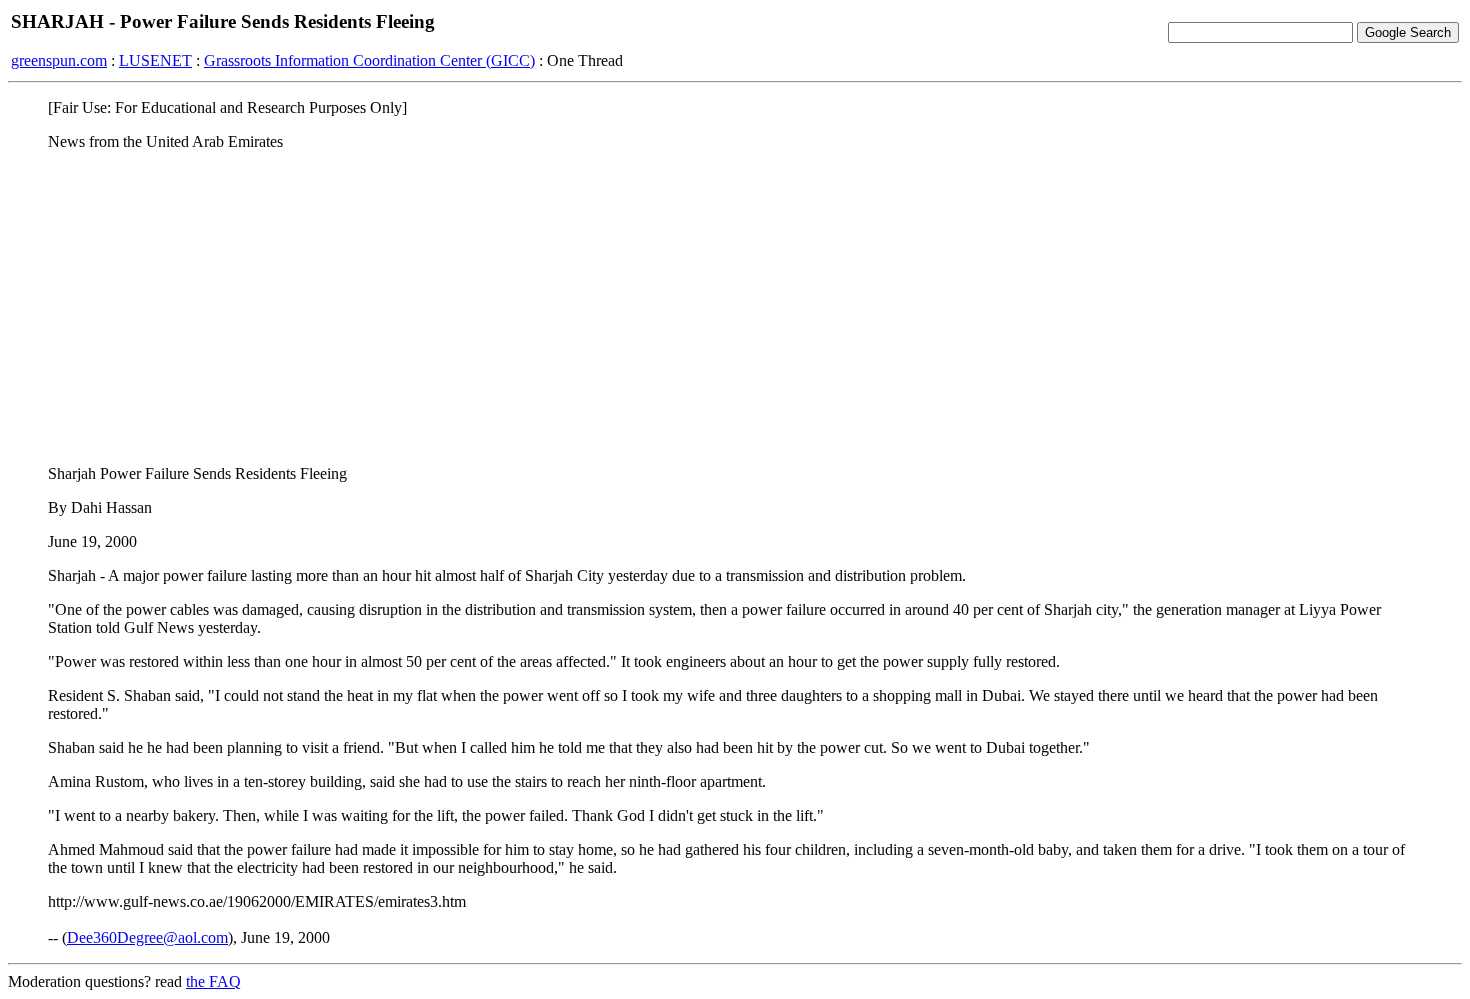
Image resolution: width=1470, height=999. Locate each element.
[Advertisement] (735, 307)
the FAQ (213, 981)
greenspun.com (59, 60)
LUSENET (155, 60)
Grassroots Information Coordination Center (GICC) (369, 60)
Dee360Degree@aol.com (147, 937)
